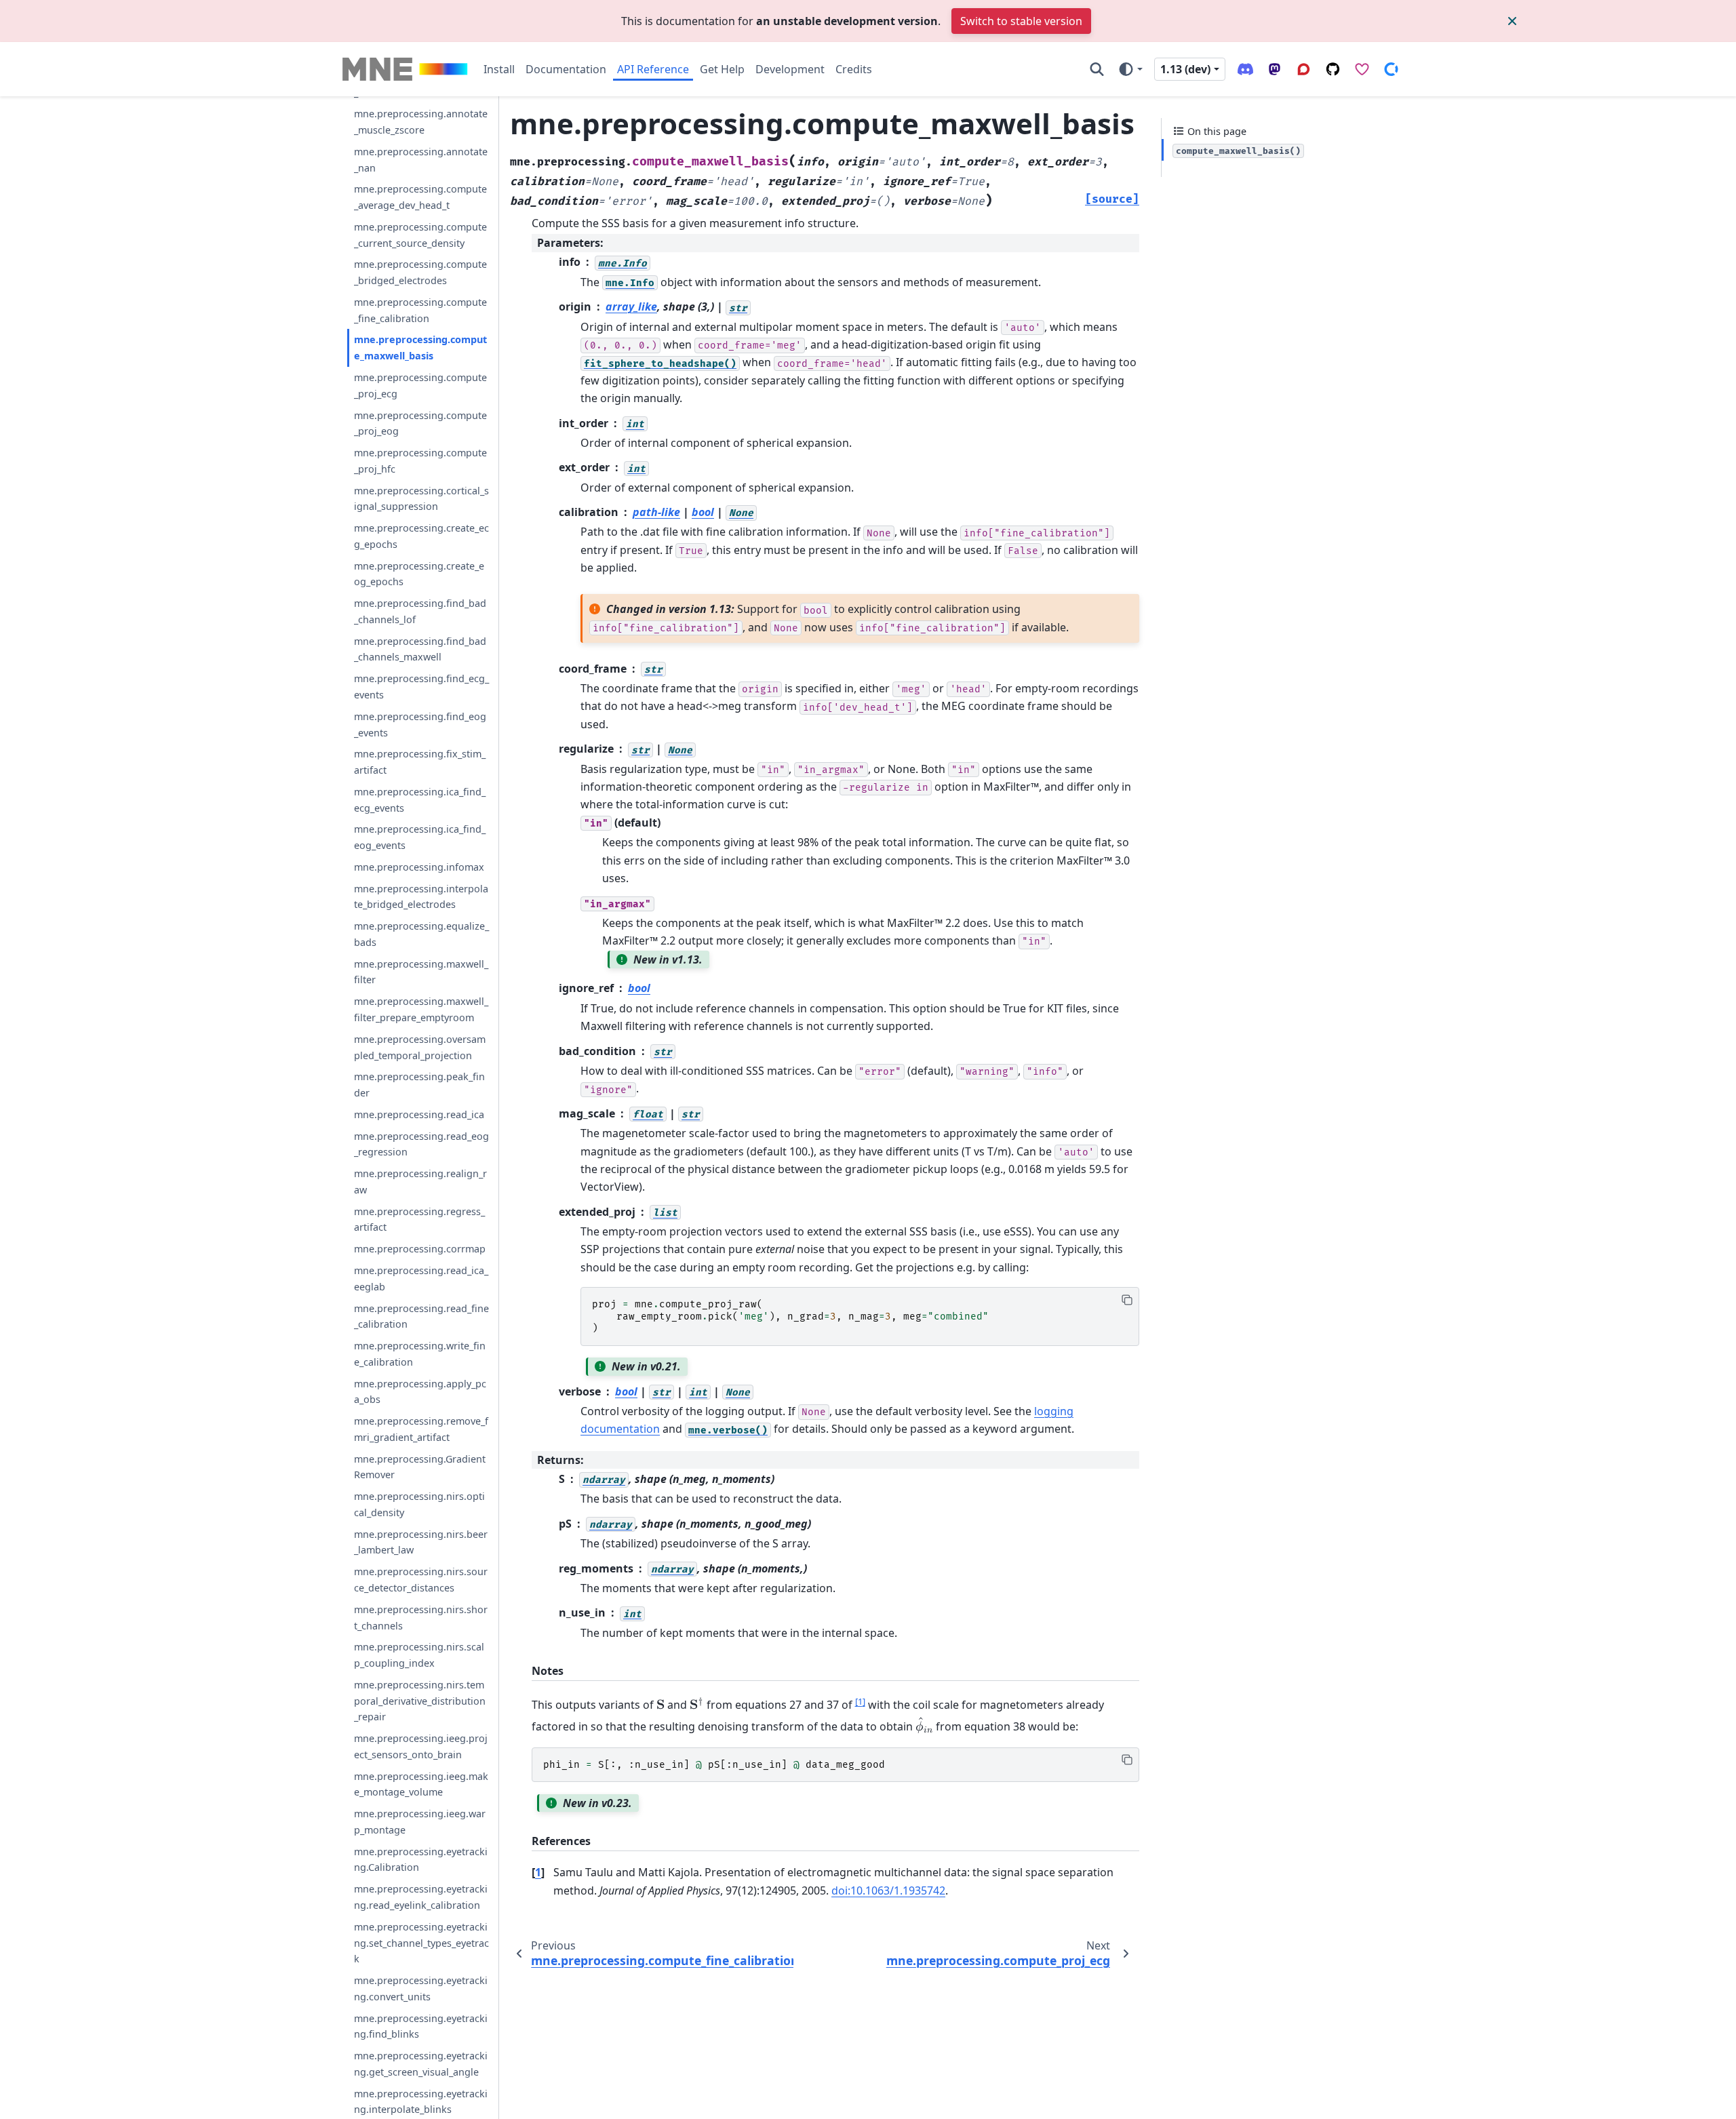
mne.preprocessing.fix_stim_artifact (420, 763)
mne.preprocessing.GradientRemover (420, 1467)
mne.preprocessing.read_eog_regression (421, 1144)
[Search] (1097, 69)
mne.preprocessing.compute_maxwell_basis (420, 348)
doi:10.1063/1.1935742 (888, 1890)
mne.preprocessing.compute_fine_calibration (420, 310)
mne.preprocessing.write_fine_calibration (420, 1354)
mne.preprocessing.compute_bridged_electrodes (420, 273)
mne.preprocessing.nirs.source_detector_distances (421, 1580)
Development (790, 69)
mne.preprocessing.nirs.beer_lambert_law (421, 1542)
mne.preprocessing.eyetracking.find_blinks (421, 2026)
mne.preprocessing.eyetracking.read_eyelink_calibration (421, 1898)
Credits (854, 69)
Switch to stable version (1021, 21)
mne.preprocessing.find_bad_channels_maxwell (420, 649)
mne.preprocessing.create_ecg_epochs (421, 537)
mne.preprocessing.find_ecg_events (421, 687)
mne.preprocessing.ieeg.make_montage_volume (421, 1784)
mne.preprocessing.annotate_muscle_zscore (421, 122)
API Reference (653, 69)
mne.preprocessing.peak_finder (419, 1085)
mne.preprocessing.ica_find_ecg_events (420, 800)
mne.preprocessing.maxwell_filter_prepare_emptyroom (421, 1010)
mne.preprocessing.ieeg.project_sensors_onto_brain (421, 1747)
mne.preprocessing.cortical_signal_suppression (421, 499)
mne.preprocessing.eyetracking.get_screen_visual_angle (421, 2064)
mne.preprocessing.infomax (419, 867)
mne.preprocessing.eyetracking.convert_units (421, 1988)
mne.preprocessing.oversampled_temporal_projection (420, 1047)
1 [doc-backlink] (538, 1872)
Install (499, 69)
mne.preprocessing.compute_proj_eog (420, 423)
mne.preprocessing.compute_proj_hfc (420, 461)
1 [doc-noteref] (860, 1701)
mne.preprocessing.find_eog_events (420, 725)
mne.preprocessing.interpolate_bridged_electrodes (421, 897)
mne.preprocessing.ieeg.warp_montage (420, 1822)
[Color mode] (1130, 69)
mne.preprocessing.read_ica (419, 1114)
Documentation (566, 69)
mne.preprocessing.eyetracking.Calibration (421, 1860)
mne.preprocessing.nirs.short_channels (421, 1618)
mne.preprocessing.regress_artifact (419, 1220)
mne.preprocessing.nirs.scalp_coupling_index (419, 1656)
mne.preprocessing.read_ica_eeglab (421, 1279)
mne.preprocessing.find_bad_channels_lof (420, 612)
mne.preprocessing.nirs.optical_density (419, 1505)
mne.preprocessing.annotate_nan (421, 160)
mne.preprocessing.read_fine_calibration (421, 1316)
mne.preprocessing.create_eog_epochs (419, 574)
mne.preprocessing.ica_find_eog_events (420, 838)
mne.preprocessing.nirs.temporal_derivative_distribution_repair (420, 1701)
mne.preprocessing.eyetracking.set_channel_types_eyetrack (421, 1943)
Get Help (722, 69)
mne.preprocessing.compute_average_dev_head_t (420, 198)
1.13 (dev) (1185, 69)
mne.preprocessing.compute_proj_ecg (420, 385)
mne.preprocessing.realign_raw (420, 1182)
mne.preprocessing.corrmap (420, 1249)
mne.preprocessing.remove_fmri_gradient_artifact (421, 1430)
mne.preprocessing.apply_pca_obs (420, 1392)
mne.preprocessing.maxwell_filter (421, 972)
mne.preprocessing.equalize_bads (421, 935)
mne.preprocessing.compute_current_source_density (420, 235)
